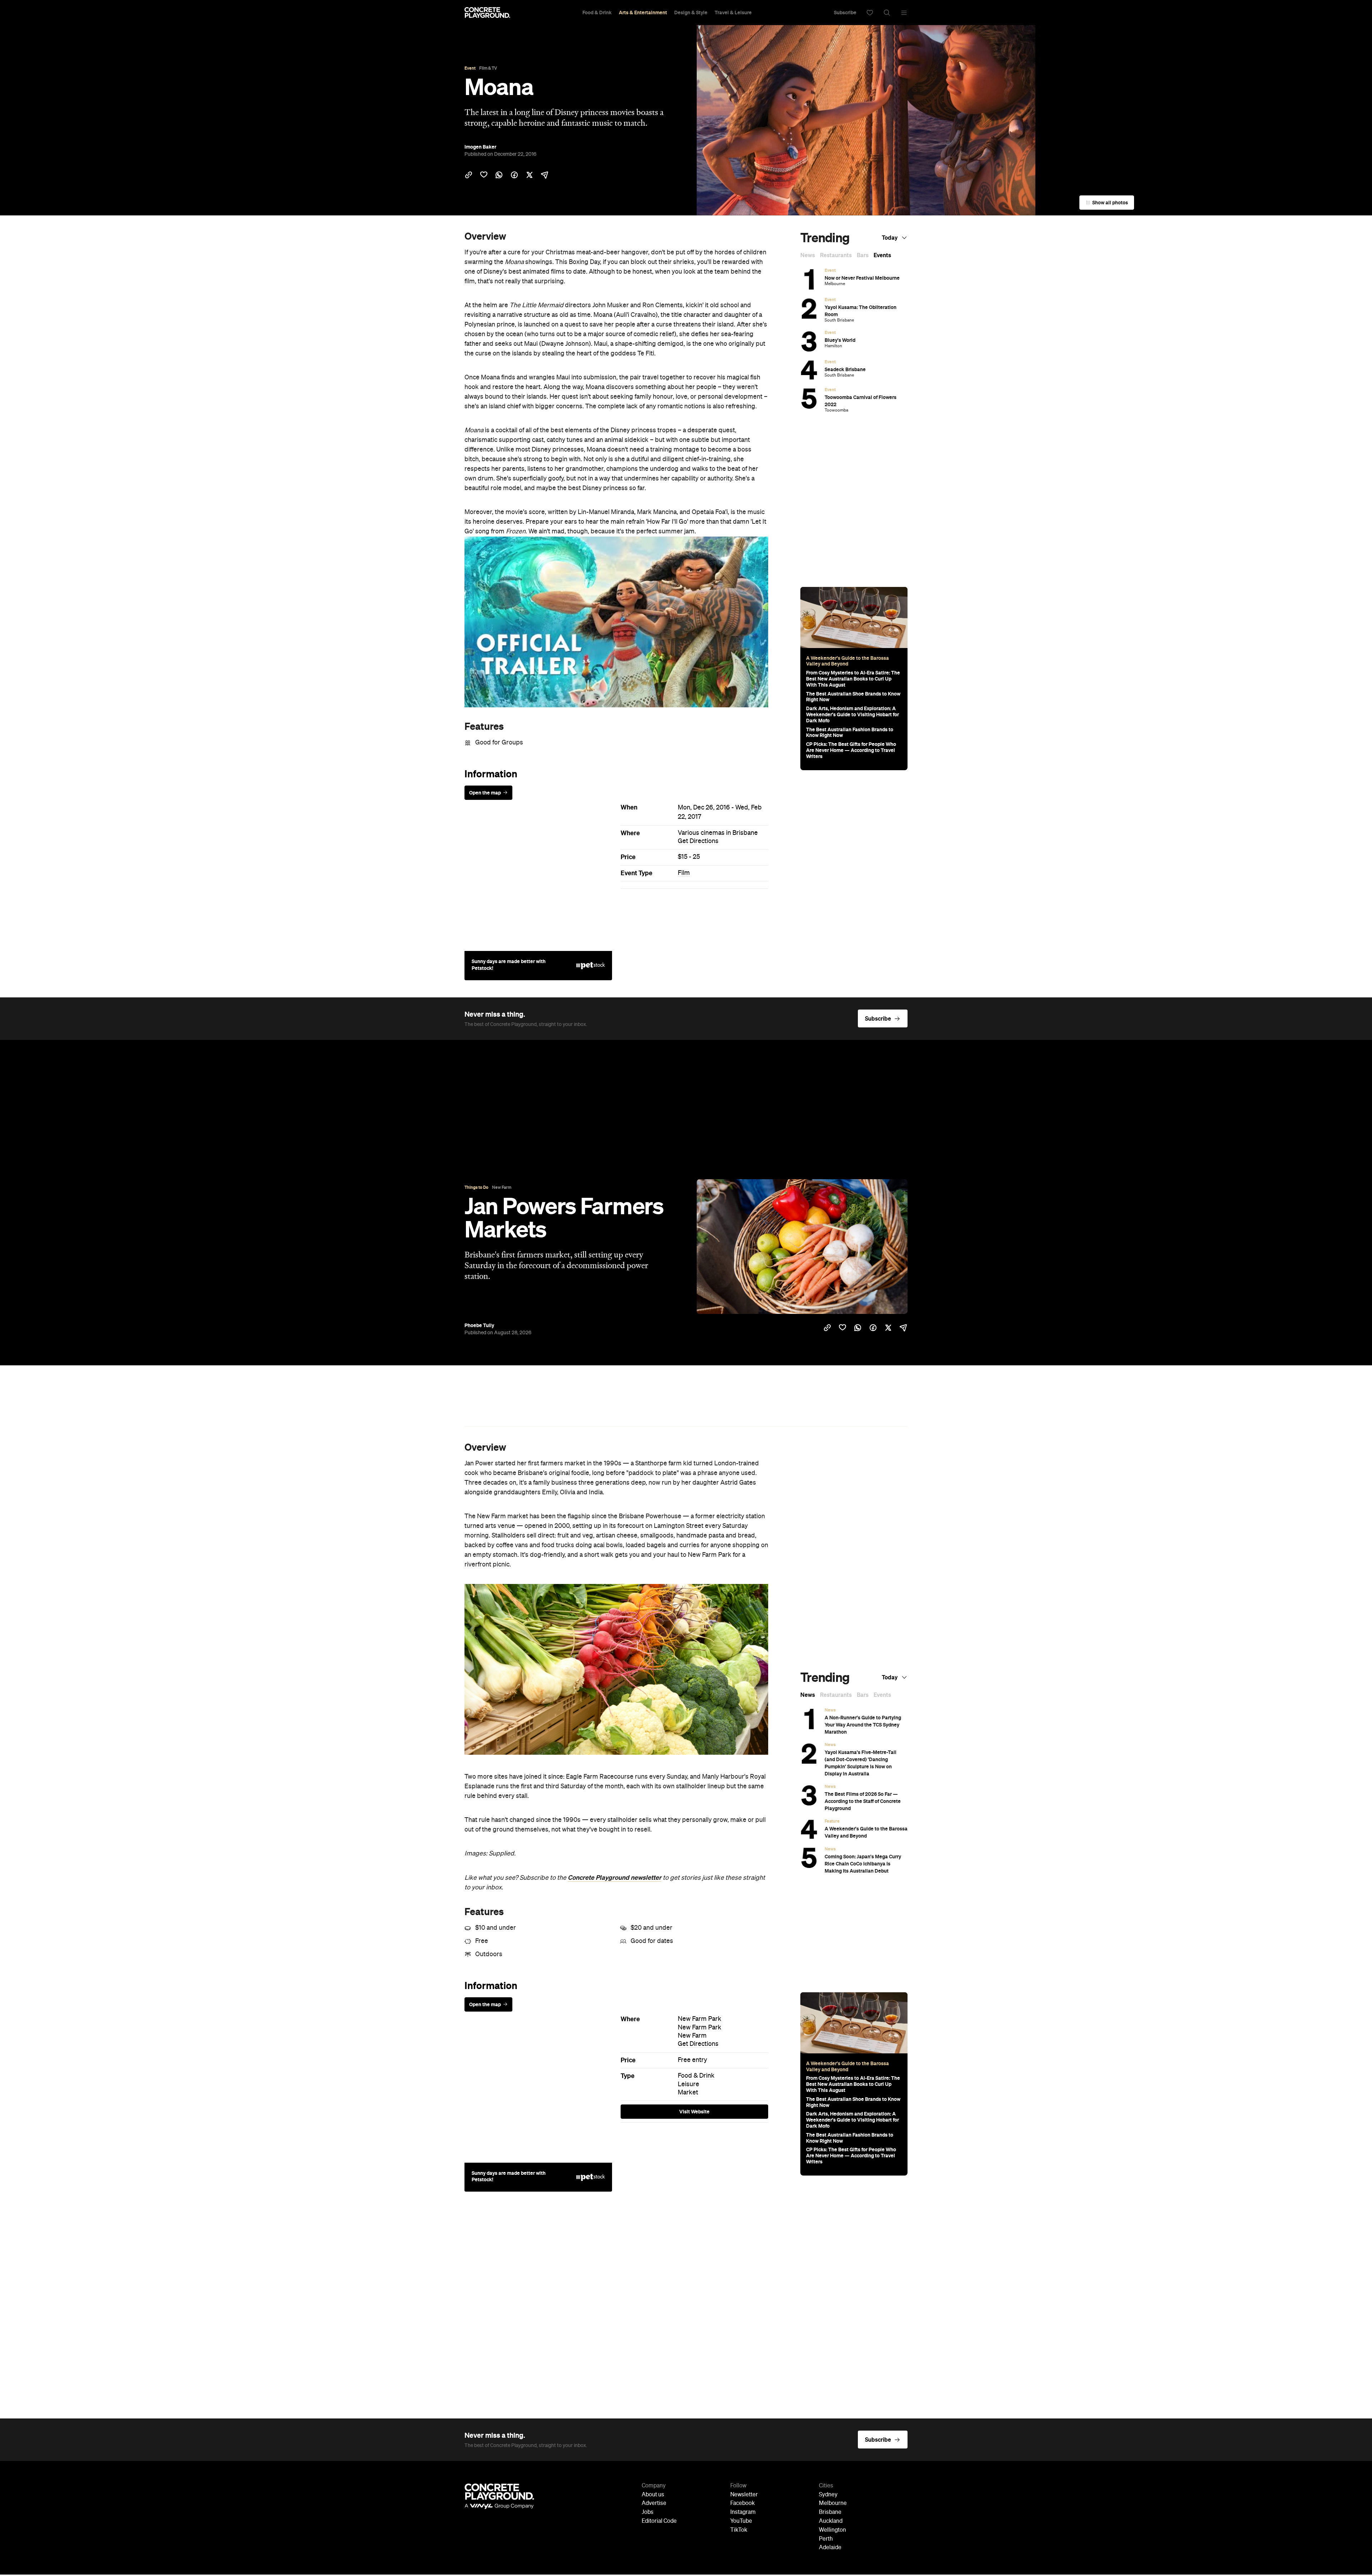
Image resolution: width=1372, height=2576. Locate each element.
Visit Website (694, 2112)
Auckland (831, 2521)
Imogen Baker (480, 147)
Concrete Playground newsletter (615, 1878)
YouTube (741, 2521)
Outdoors (489, 1954)
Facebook (742, 2503)
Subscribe (845, 13)
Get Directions (698, 841)
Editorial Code (659, 2521)
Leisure (689, 2084)
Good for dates (652, 1941)
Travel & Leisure (733, 13)
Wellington (832, 2530)
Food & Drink (597, 13)
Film (684, 873)
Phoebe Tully (479, 1325)
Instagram (743, 2512)
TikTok (739, 2530)
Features (484, 726)
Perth (826, 2539)
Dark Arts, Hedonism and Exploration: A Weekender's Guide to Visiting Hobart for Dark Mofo (852, 714)
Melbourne (833, 2503)
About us (653, 2495)
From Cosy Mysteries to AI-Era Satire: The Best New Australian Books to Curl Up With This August (853, 679)
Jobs (648, 2512)
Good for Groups (499, 743)
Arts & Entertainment (643, 13)
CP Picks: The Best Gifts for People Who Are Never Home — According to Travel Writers (851, 750)
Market (688, 2093)
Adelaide (830, 2548)
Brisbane (830, 2512)
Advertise (654, 2503)
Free (482, 1941)
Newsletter (744, 2495)
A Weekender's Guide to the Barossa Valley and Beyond (847, 661)
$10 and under (496, 1928)
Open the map (485, 793)
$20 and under (652, 1928)
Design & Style (691, 13)
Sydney (828, 2495)
